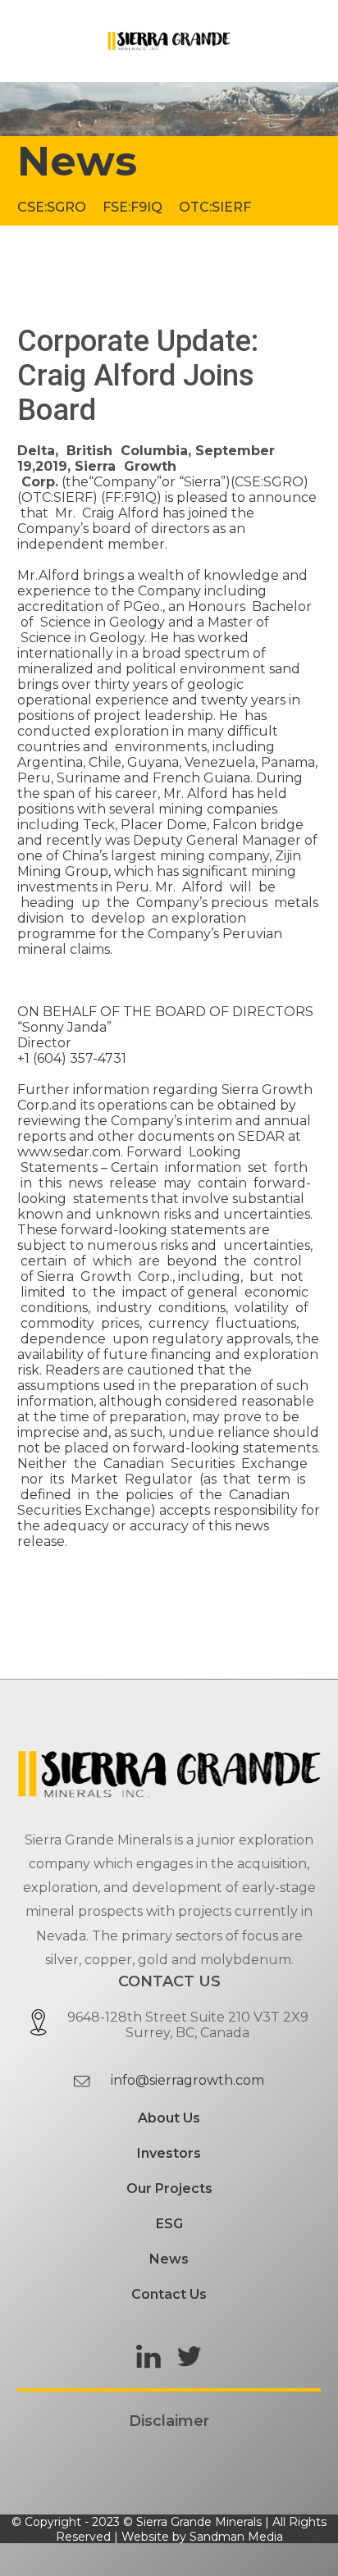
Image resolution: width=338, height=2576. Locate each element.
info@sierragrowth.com (187, 2080)
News (169, 2259)
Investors (169, 2153)
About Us (169, 2118)
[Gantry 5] (169, 41)
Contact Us (169, 2294)
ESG (169, 2224)
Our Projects (169, 2188)
